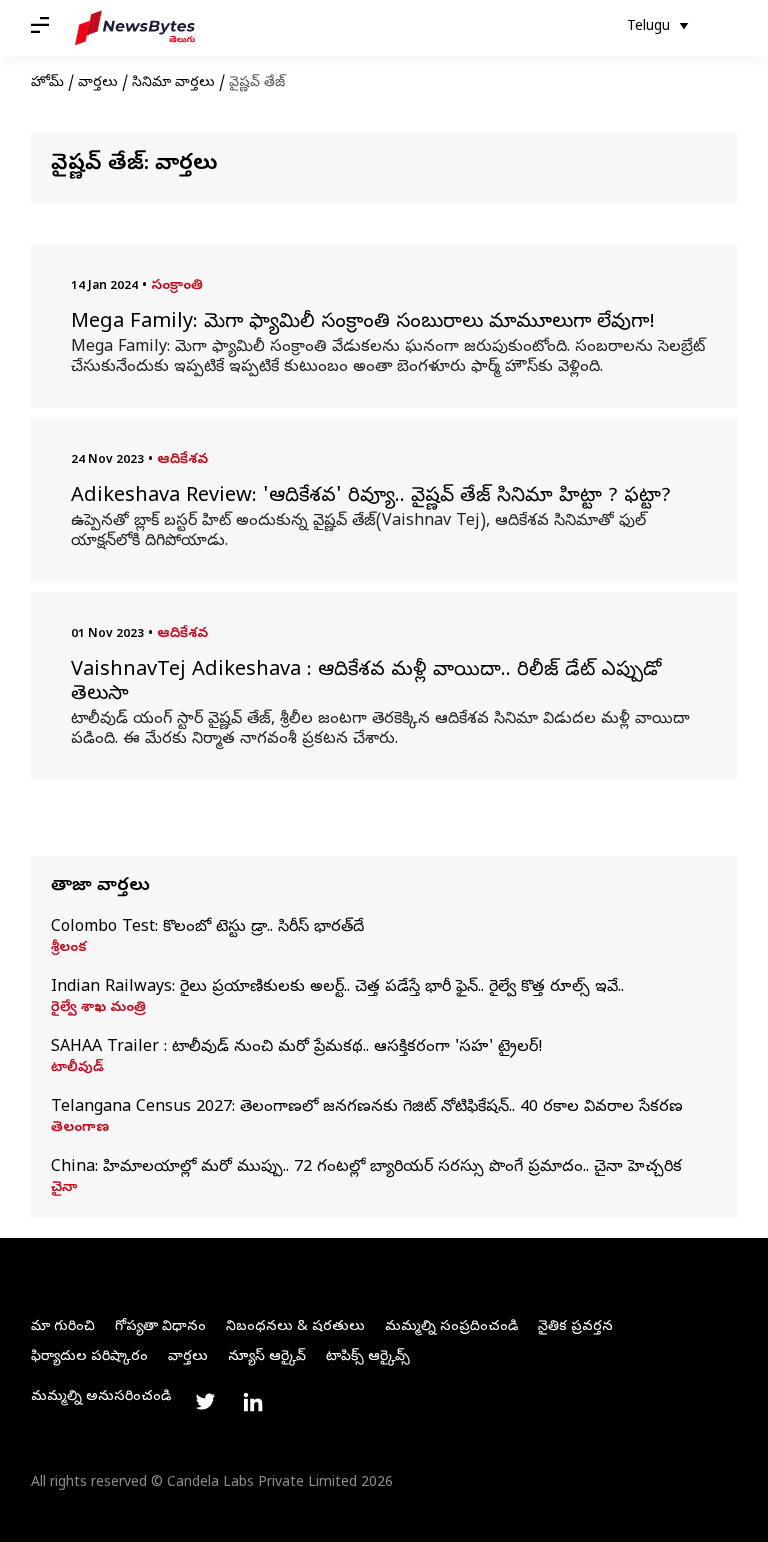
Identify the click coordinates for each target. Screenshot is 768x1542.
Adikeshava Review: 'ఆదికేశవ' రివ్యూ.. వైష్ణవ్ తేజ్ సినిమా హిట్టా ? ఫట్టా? (371, 498)
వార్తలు (98, 83)
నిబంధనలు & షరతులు (295, 1327)
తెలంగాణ (80, 1129)
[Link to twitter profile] (205, 1402)
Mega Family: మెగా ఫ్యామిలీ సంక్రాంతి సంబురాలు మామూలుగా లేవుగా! (363, 324)
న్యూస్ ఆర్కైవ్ (267, 1357)
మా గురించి (63, 1327)
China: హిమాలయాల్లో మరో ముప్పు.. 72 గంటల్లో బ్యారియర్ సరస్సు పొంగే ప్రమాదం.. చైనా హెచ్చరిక (366, 1168)
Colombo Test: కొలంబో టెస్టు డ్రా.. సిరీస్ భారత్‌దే (207, 928)
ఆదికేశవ (182, 460)
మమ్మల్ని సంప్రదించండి (451, 1327)
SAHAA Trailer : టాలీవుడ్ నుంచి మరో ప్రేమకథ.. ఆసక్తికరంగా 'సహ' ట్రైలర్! (297, 1048)
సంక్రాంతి (177, 286)
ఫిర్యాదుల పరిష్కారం (89, 1357)
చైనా (64, 1189)
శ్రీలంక (69, 949)
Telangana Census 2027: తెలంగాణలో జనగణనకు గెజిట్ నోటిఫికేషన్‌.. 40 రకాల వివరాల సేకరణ (367, 1108)
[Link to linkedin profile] (253, 1402)
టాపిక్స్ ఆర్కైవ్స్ (368, 1357)
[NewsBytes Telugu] (135, 28)
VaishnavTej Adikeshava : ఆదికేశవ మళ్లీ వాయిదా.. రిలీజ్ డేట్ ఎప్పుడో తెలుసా (366, 684)
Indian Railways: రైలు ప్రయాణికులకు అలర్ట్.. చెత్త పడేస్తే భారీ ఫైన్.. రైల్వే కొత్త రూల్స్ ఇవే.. (337, 988)
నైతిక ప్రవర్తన (575, 1327)
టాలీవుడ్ (77, 1069)
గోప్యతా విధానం (160, 1327)
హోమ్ (47, 83)
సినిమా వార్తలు (173, 83)
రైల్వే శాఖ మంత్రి (98, 1009)
